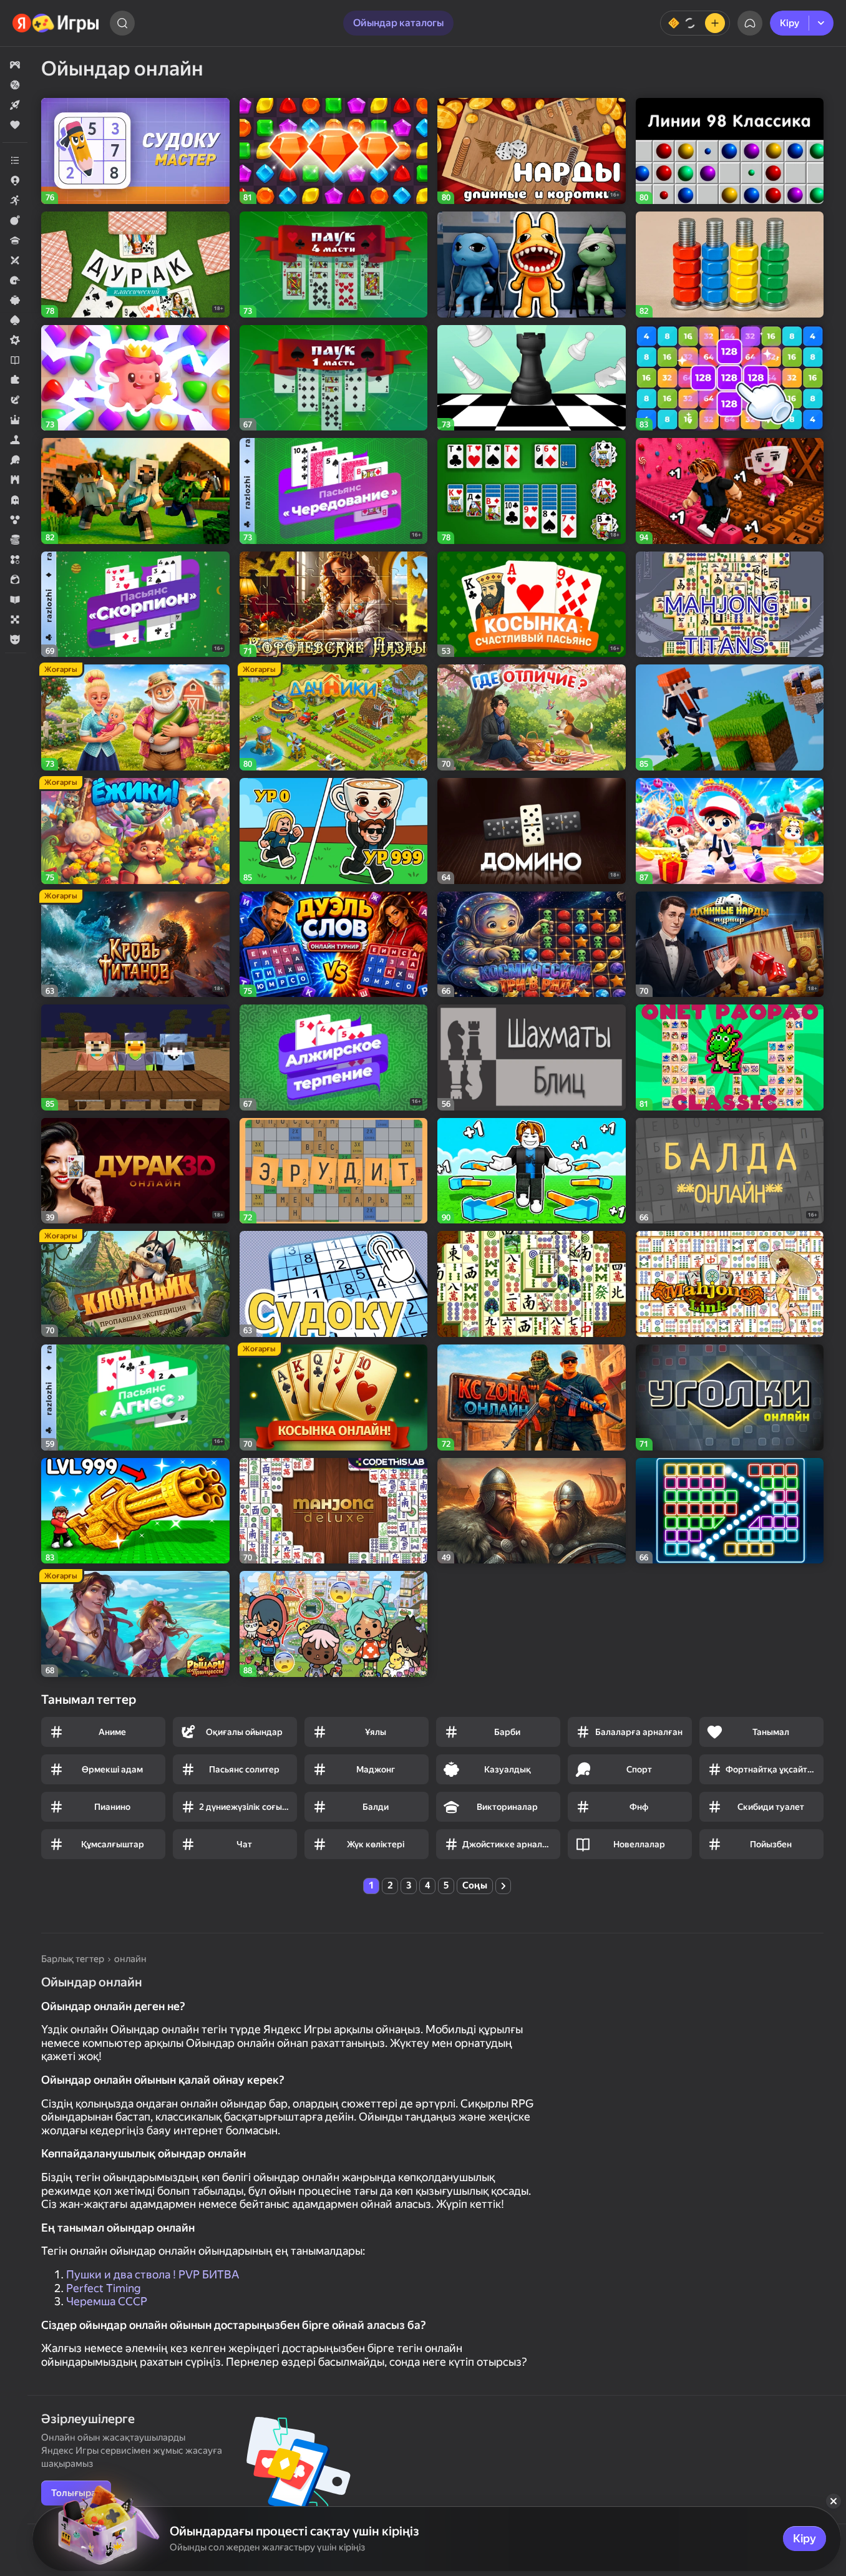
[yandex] (56, 23)
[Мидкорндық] (15, 340)
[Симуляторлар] (15, 440)
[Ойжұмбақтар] (15, 380)
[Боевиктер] (15, 220)
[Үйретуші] (15, 600)
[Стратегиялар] (15, 480)
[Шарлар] (15, 520)
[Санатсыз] (15, 160)
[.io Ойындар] (15, 180)
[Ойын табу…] (122, 23)
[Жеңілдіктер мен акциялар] (15, 85)
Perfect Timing (104, 2288)
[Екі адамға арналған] (15, 260)
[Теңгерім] (695, 23)
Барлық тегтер (73, 1959)
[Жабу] (834, 2501)
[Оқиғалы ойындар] (15, 400)
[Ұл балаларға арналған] (15, 639)
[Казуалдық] (15, 300)
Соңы (475, 1885)
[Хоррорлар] (15, 500)
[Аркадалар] (15, 200)
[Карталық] (15, 320)
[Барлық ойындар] (15, 65)
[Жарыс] (15, 280)
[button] (15, 65)
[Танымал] (15, 125)
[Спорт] (15, 460)
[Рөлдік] (15, 420)
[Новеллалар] (15, 360)
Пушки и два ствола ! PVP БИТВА (153, 2274)
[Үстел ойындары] (15, 620)
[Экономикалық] (15, 540)
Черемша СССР (107, 2301)
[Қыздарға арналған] (15, 580)
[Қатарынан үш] (15, 560)
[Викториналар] (15, 240)
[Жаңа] (15, 105)
